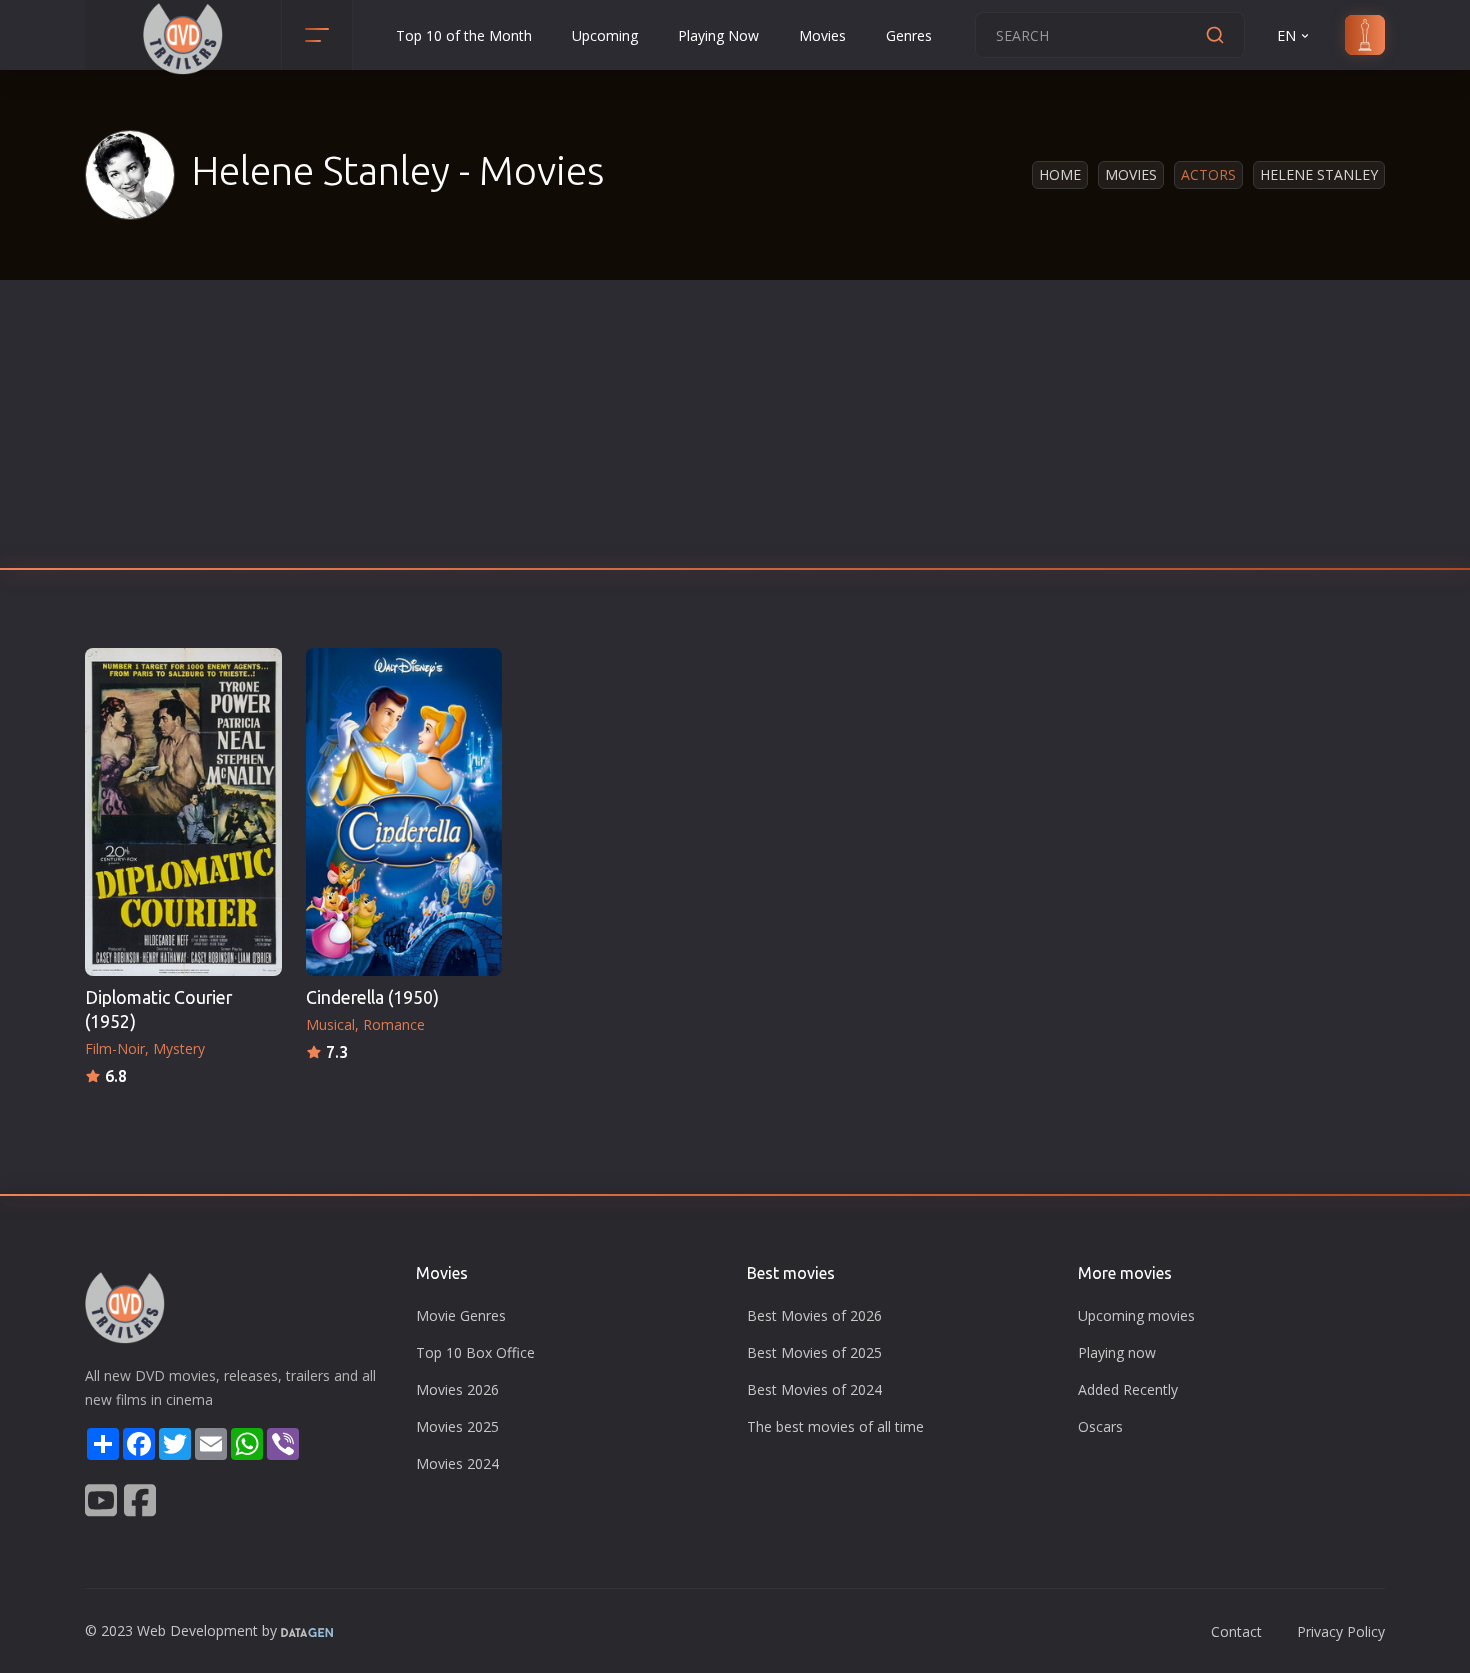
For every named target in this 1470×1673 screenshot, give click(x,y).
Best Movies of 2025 (814, 1352)
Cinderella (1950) (372, 997)
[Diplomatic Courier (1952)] (183, 812)
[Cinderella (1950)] (404, 812)
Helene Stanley (1319, 174)
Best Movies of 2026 (814, 1315)
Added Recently (1128, 1389)
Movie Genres (461, 1315)
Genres (909, 35)
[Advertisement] (735, 430)
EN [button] (1286, 35)
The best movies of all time (835, 1426)
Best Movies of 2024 (814, 1389)
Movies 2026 (457, 1389)
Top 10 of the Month (464, 35)
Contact (1236, 1631)
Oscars (1100, 1426)
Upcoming (605, 35)
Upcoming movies (1136, 1315)
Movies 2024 (457, 1463)
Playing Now (718, 35)
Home (1060, 174)
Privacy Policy (1341, 1631)
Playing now (1117, 1352)
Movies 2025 (457, 1426)
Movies (822, 35)
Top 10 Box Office (475, 1352)
